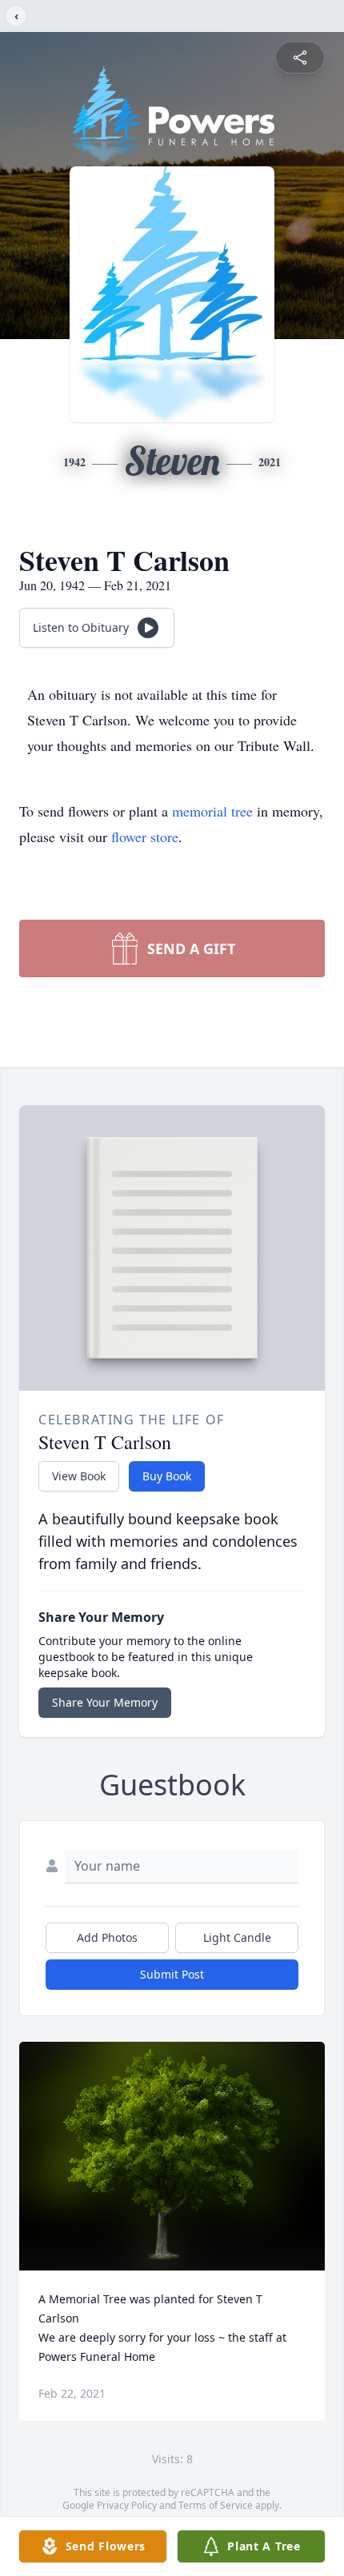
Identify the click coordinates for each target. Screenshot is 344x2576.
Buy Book (167, 1476)
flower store (145, 837)
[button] (172, 2157)
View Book (79, 1476)
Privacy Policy (127, 2505)
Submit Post (172, 1974)
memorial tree (212, 811)
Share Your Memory (105, 1702)
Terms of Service (216, 2505)
